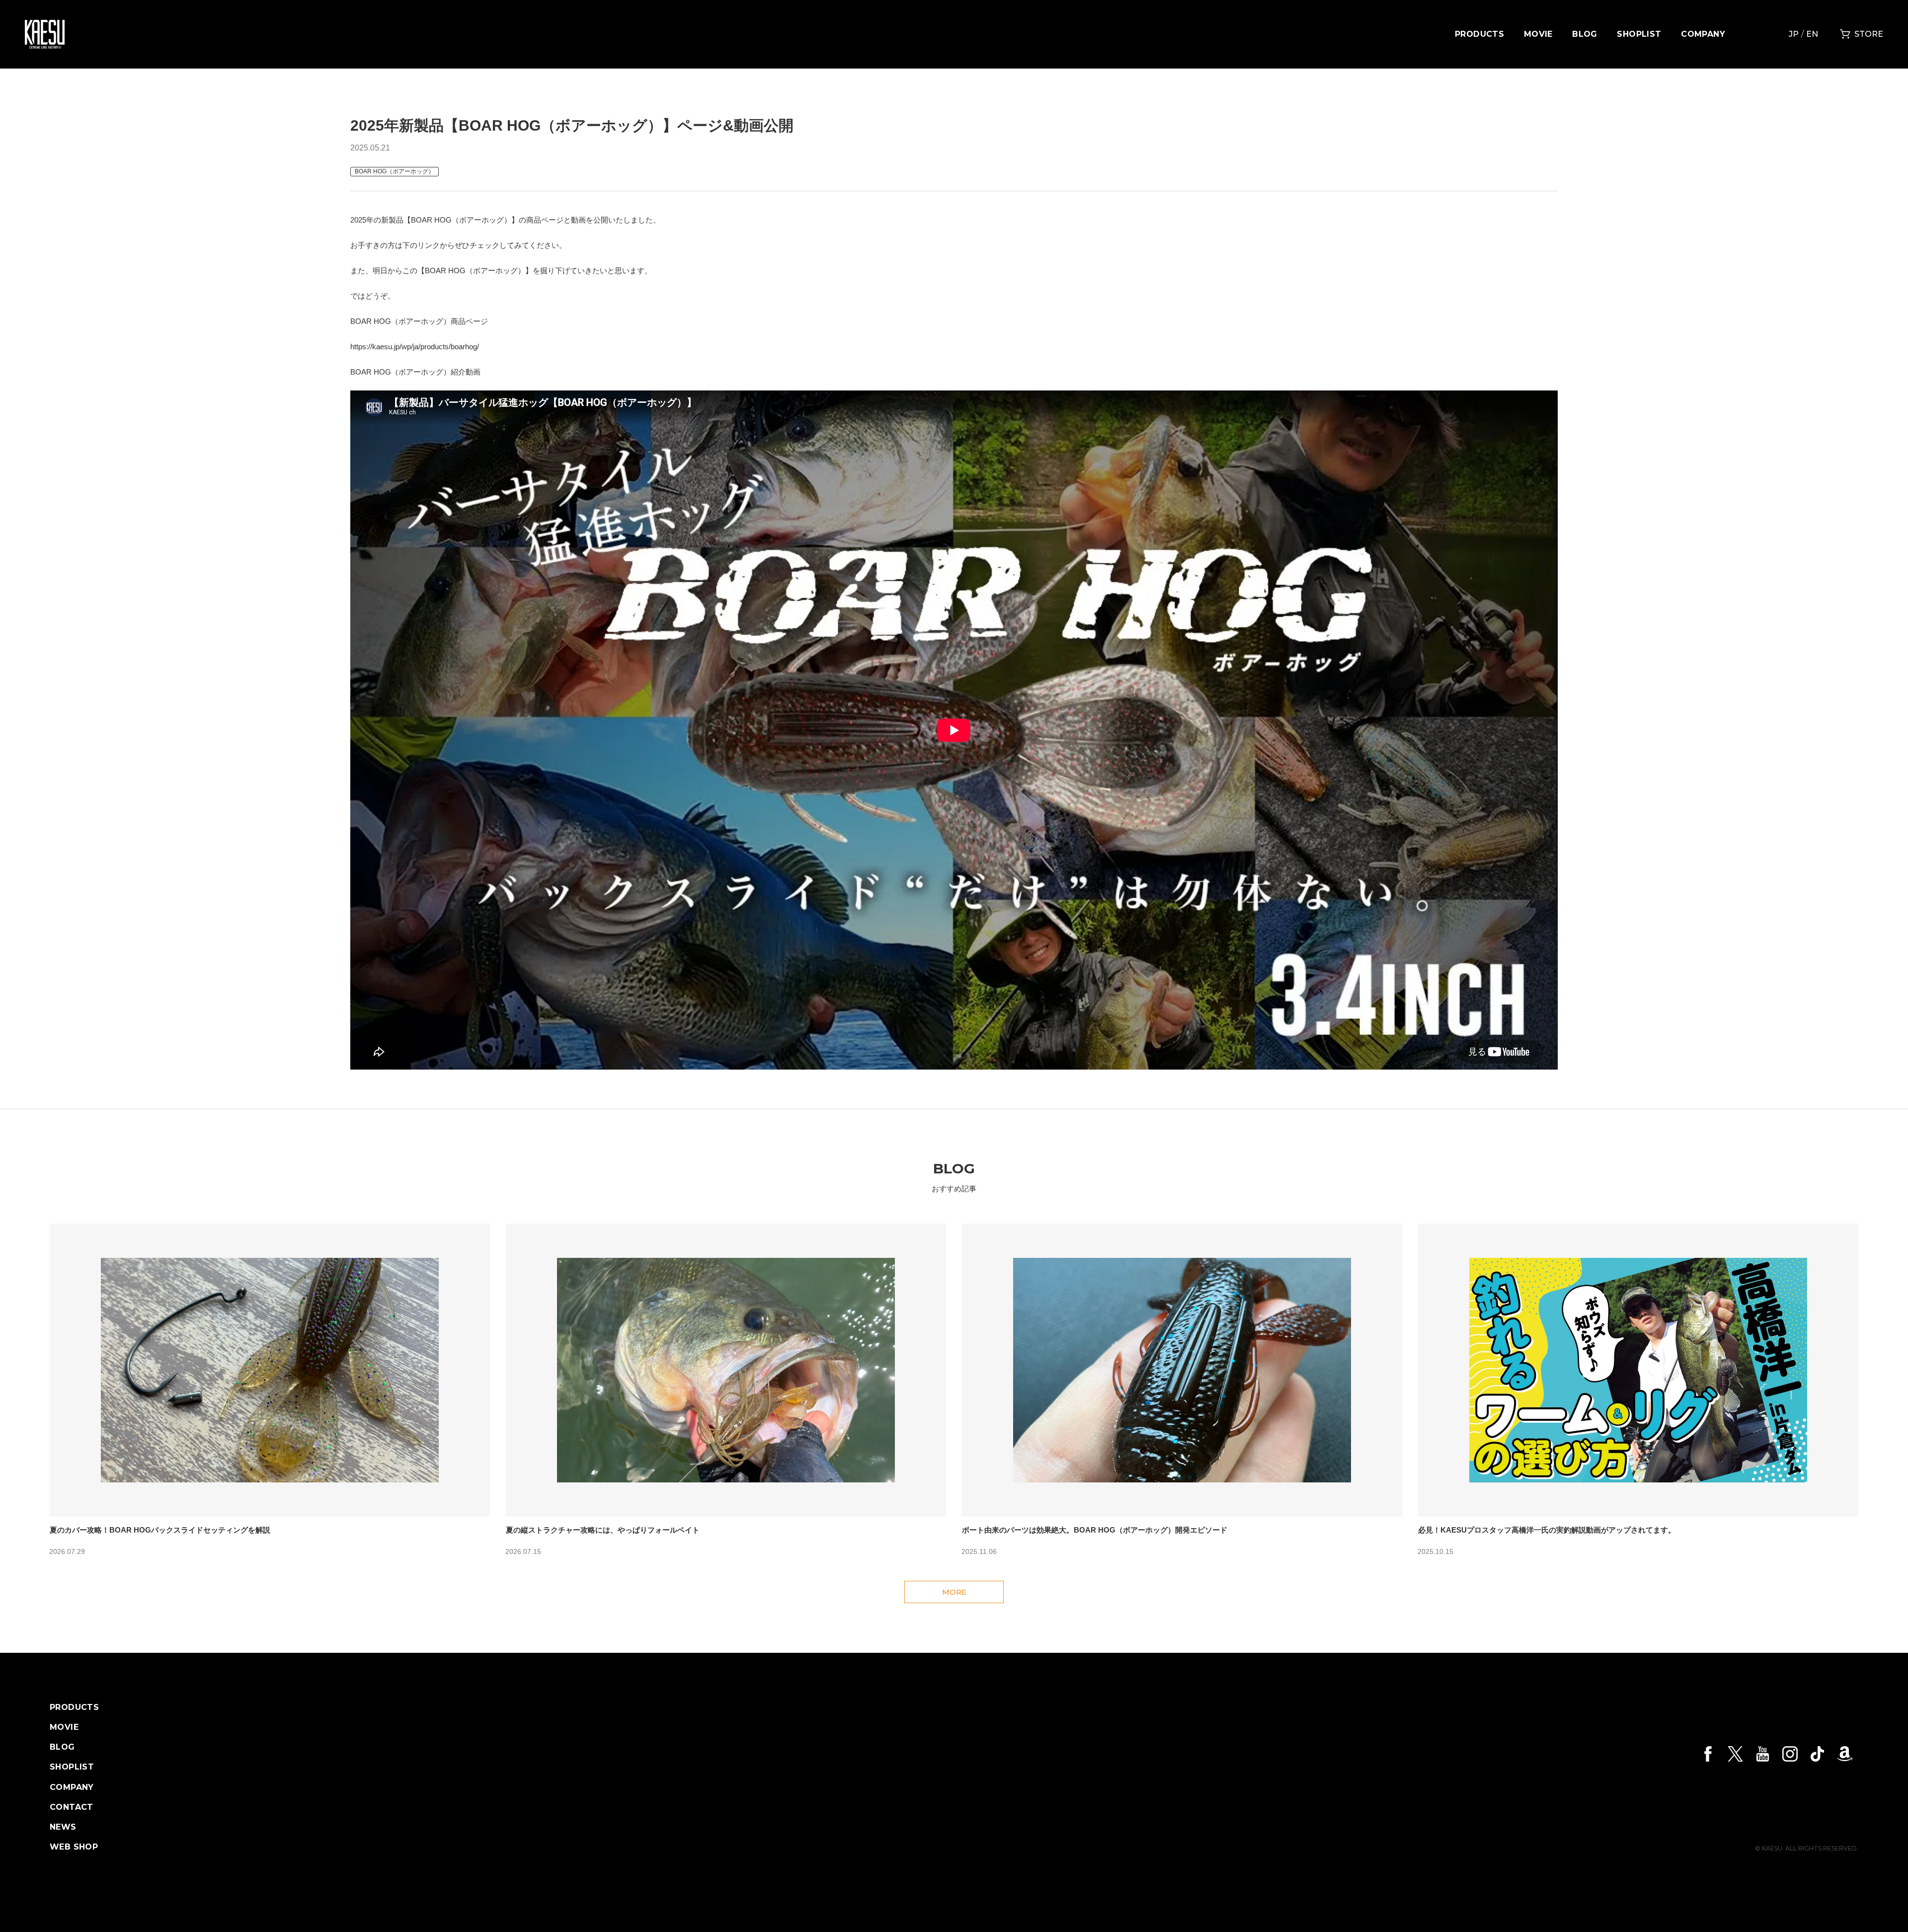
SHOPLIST (1639, 34)
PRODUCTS (1479, 34)
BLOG (1585, 34)
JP (1794, 34)
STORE (1869, 34)
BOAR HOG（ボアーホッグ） (395, 171)
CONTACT (72, 1807)
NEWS (63, 1827)
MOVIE (1538, 34)
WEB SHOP (74, 1847)
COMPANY (1703, 34)
